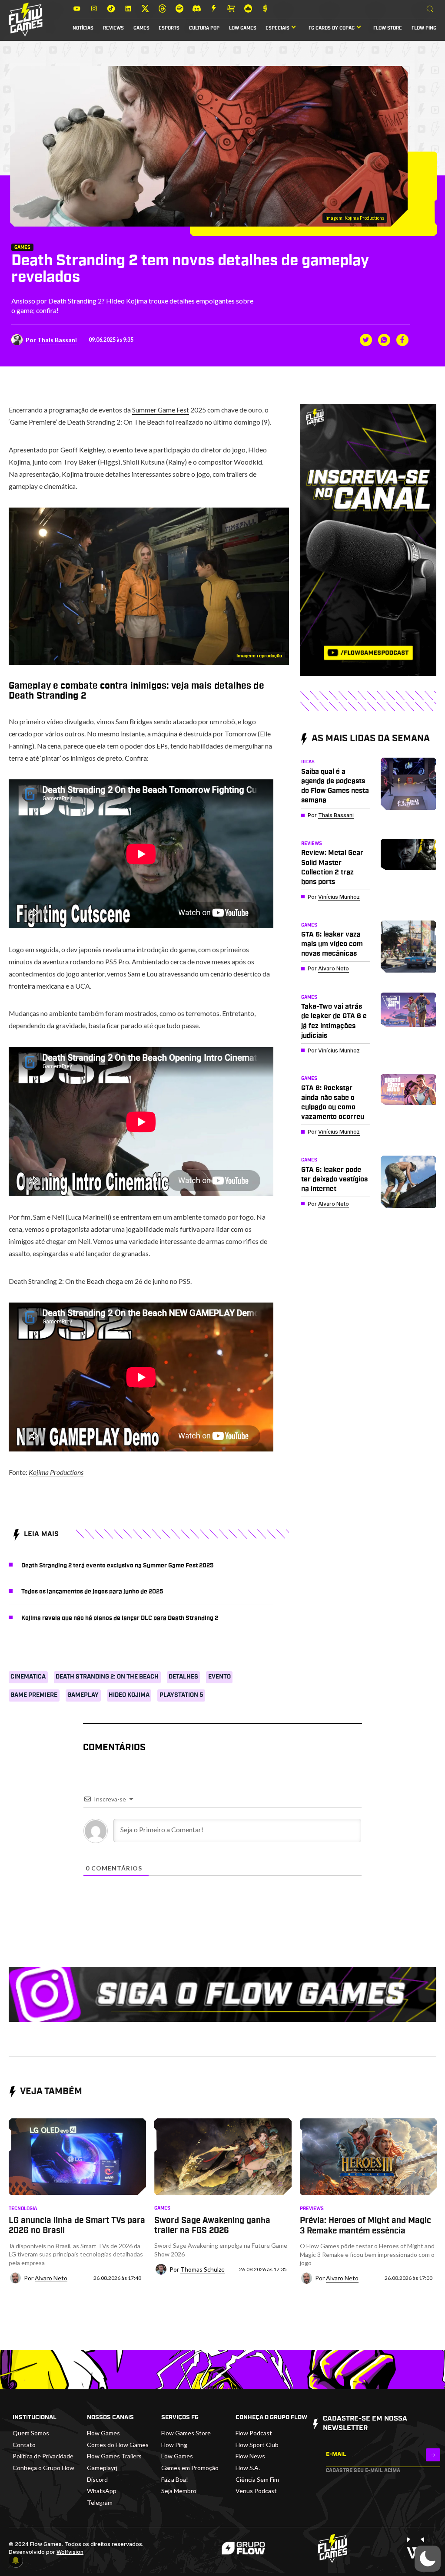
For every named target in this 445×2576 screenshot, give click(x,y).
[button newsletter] (433, 2455)
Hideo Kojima (129, 1695)
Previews (312, 2209)
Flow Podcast (254, 2433)
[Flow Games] (26, 20)
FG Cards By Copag (332, 28)
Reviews (113, 28)
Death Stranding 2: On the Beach (107, 1677)
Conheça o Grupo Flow (43, 2468)
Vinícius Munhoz (339, 897)
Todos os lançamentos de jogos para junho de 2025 (92, 1592)
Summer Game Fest (161, 410)
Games (141, 28)
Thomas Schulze (203, 2269)
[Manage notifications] (16, 2560)
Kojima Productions (56, 1472)
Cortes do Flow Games (118, 2445)
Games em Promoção (190, 2468)
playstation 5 (181, 1695)
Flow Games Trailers (114, 2456)
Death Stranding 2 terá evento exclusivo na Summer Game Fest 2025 (118, 1566)
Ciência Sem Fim (257, 2479)
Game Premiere (34, 1695)
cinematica (28, 1677)
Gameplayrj (102, 2468)
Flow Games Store (186, 2433)
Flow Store (388, 28)
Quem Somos (31, 2433)
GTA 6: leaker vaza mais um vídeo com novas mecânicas (332, 944)
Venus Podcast (256, 2491)
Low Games (243, 28)
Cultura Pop (204, 28)
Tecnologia (23, 2209)
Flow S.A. (248, 2468)
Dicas (308, 762)
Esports (169, 28)
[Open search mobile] (430, 9)
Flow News (250, 2456)
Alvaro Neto (334, 968)
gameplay (83, 1695)
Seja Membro (179, 2491)
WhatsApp (102, 2491)
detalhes (183, 1677)
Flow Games (103, 2433)
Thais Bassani (57, 340)
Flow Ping (424, 28)
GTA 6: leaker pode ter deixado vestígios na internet (334, 1179)
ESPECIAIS (277, 28)
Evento (219, 1677)
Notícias (83, 28)
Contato (24, 2445)
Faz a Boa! (175, 2479)
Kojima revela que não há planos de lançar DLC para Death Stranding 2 (120, 1618)
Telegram (100, 2502)
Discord (97, 2479)
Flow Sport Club (257, 2445)
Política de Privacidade (43, 2456)
